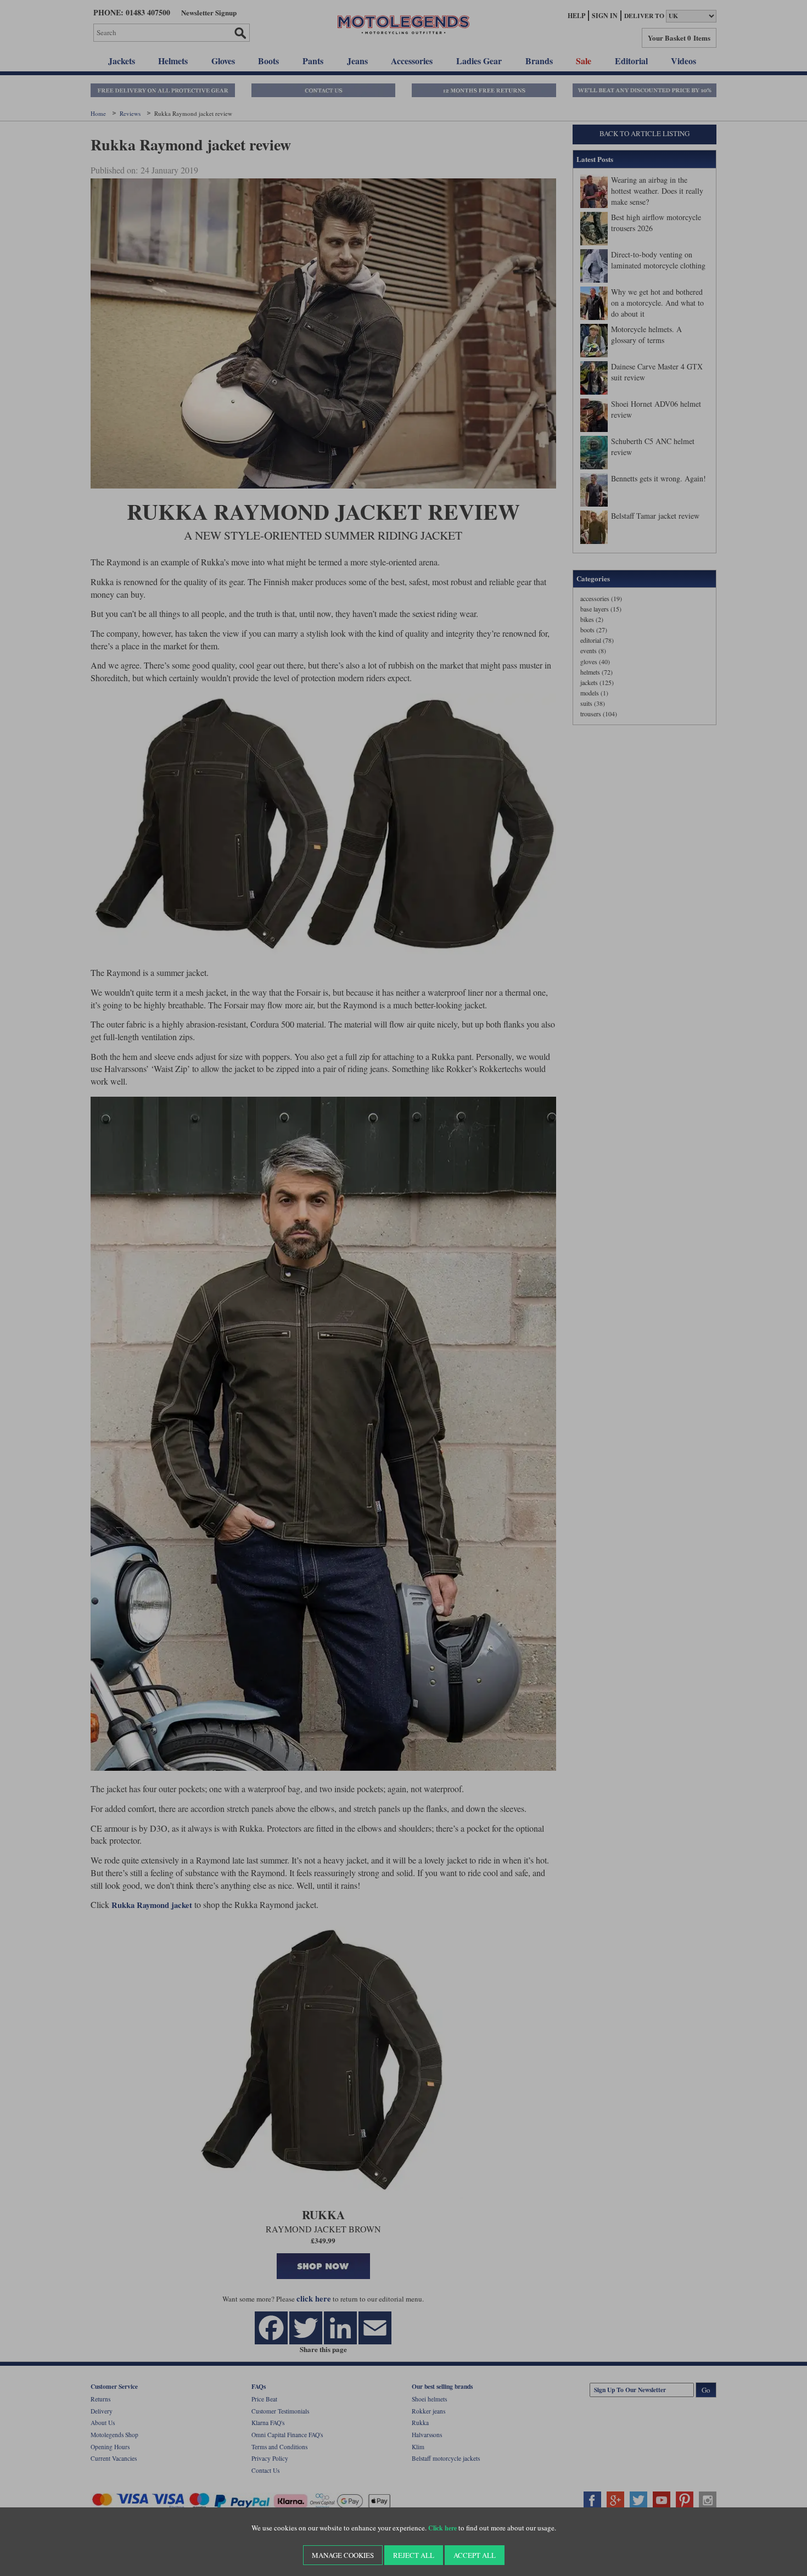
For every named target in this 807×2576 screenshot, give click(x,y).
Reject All (414, 2555)
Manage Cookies (343, 2555)
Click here (442, 2528)
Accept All (475, 2555)
